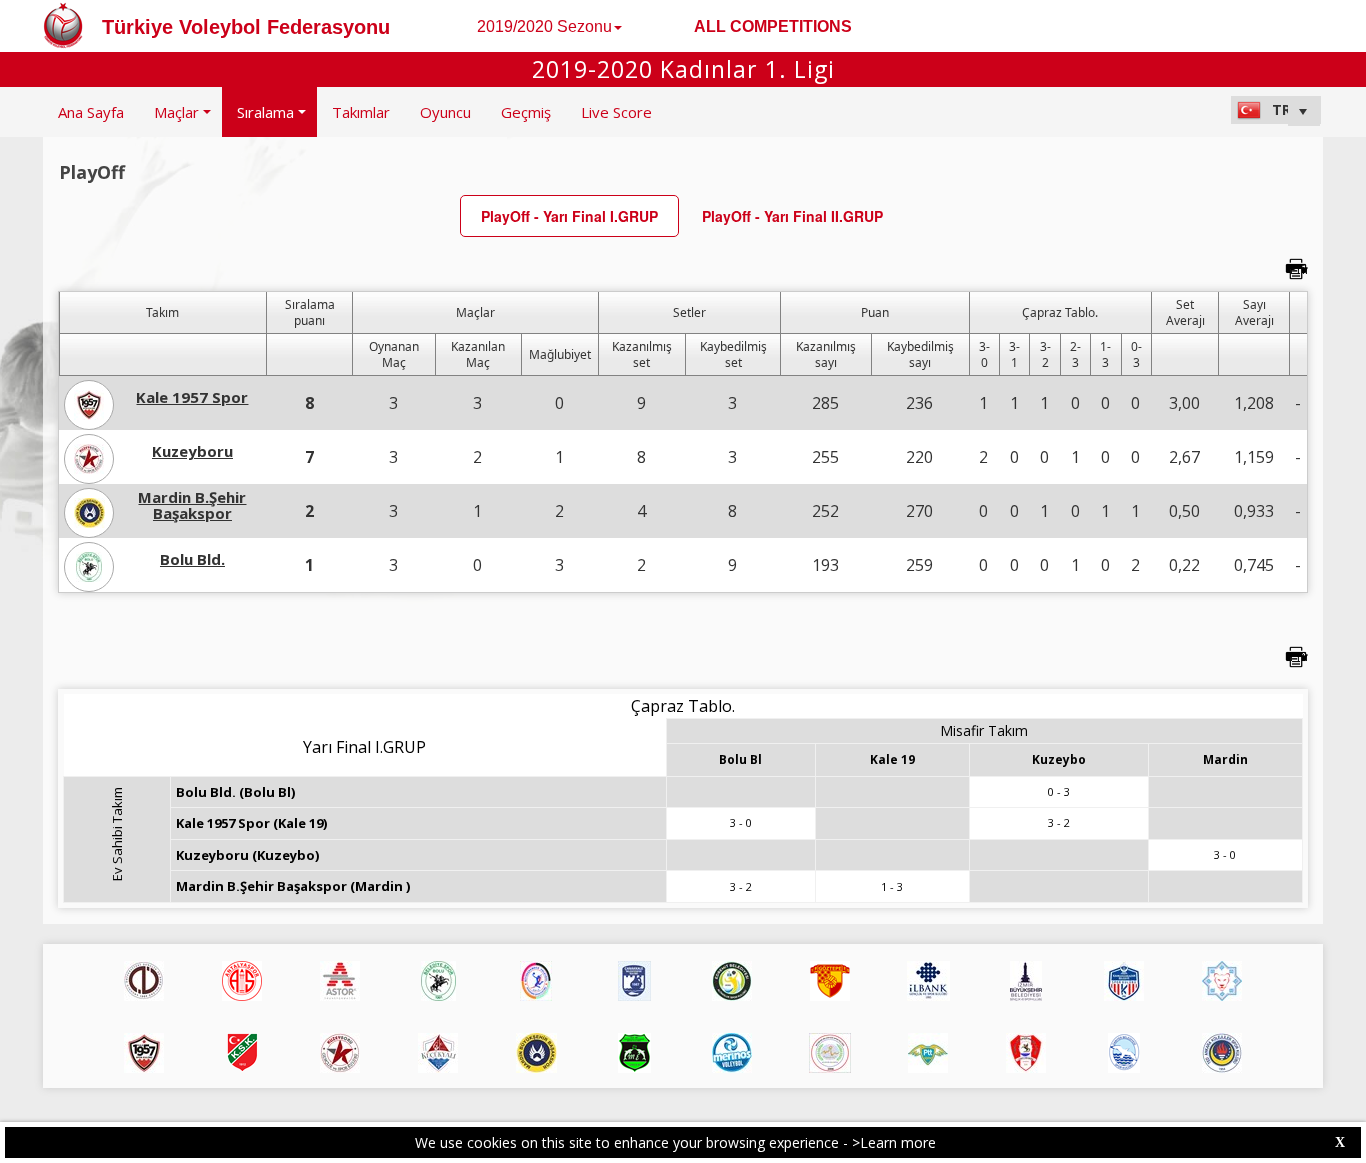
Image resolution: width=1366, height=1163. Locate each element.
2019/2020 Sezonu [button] (544, 26)
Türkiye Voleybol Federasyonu (246, 27)
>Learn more (894, 1142)
